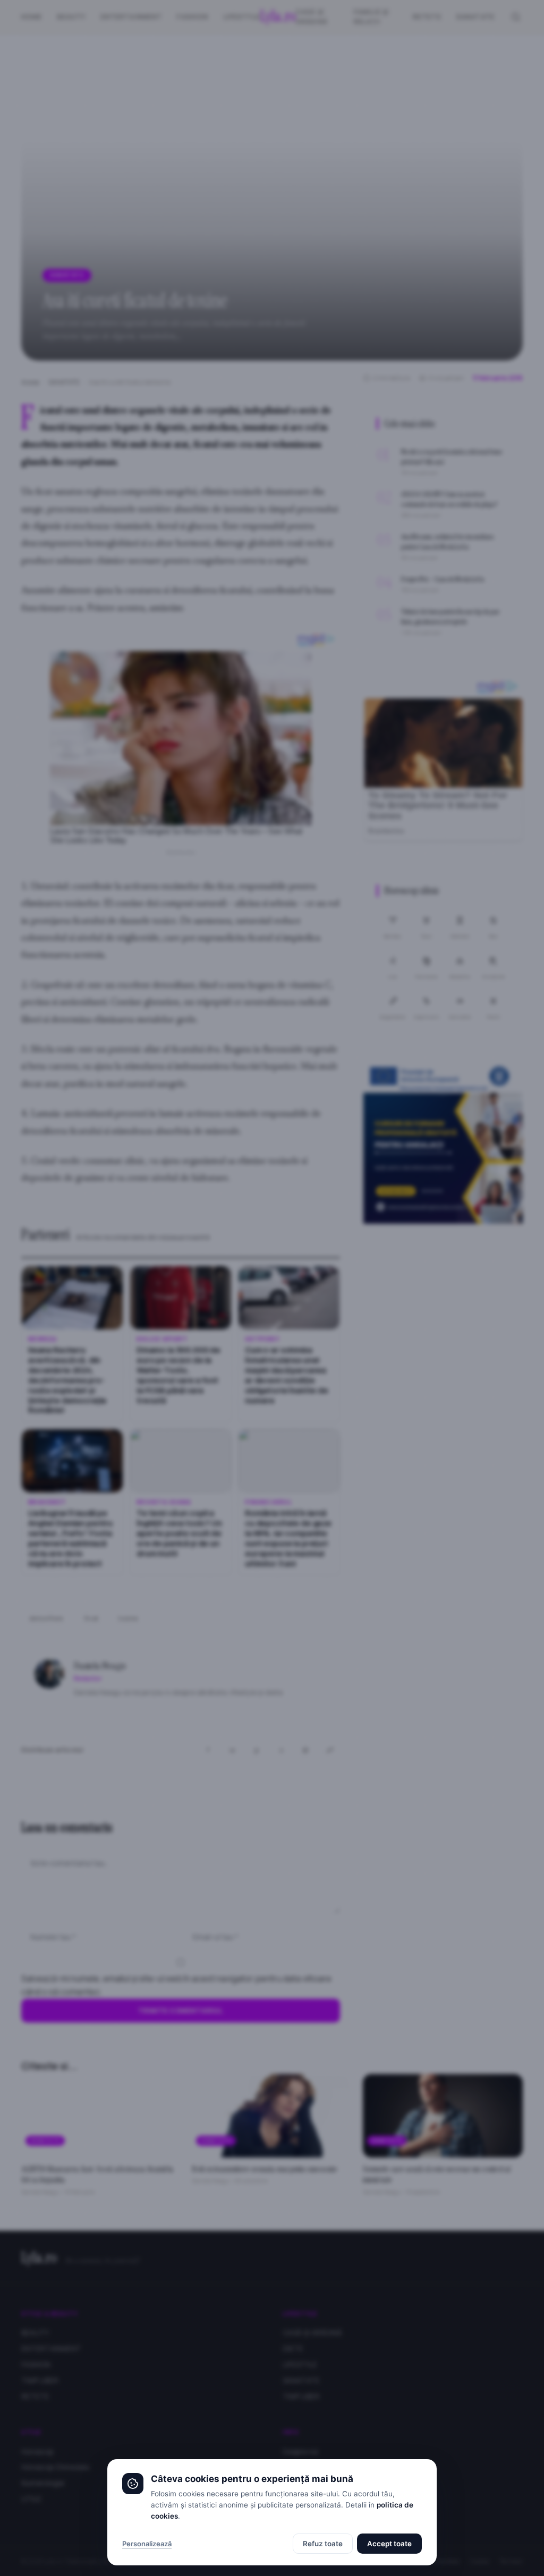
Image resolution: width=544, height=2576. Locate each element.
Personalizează (147, 2544)
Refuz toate (323, 2544)
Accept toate (389, 2544)
